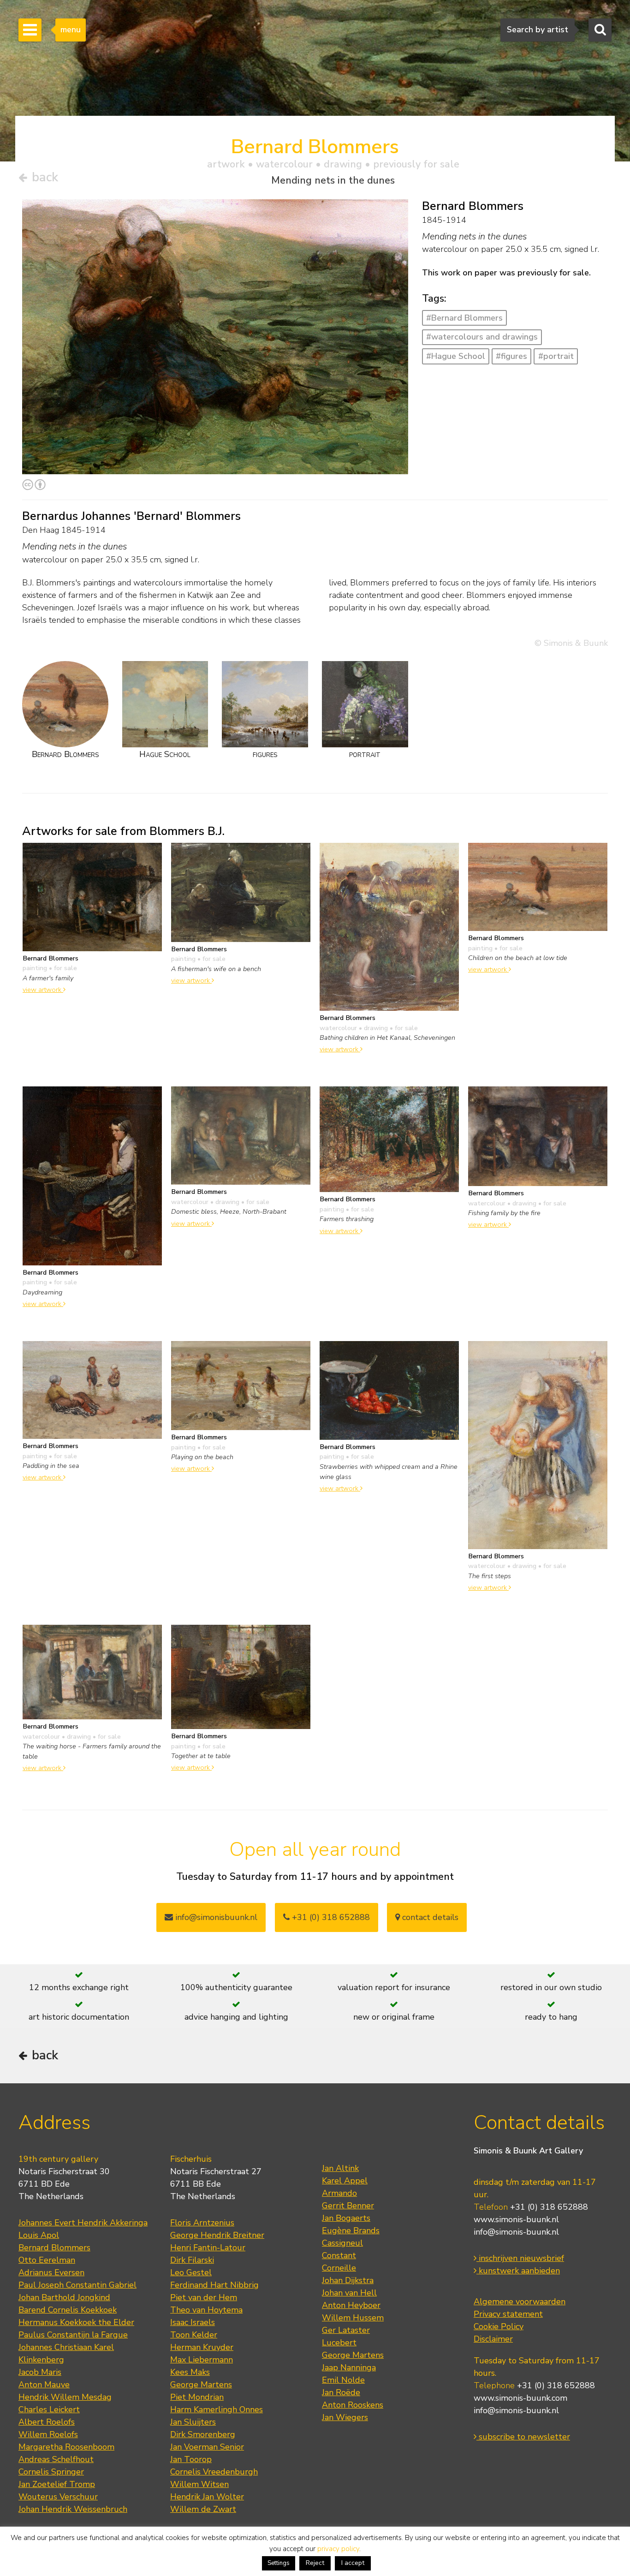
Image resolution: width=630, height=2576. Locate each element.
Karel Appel (345, 2181)
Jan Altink (340, 2168)
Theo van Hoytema (206, 2310)
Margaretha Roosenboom (66, 2447)
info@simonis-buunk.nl (516, 2232)
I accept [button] (353, 2563)
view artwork (43, 990)
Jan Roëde (341, 2392)
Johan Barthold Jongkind (64, 2297)
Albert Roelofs (47, 2422)
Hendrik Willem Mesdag (65, 2397)
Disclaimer (493, 2339)
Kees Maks (190, 2372)
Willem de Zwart (203, 2509)
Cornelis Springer (51, 2472)
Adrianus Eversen (51, 2272)
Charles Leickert (49, 2409)
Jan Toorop (191, 2459)
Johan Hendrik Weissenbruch (73, 2509)
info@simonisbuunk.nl (215, 1917)
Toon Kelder (194, 2335)
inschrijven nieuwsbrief (520, 2258)
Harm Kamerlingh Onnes (217, 2409)
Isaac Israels (193, 2322)
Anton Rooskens (353, 2405)
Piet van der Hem (204, 2297)
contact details (429, 1917)
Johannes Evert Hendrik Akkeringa (83, 2223)
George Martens (201, 2385)
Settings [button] (279, 2563)
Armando (339, 2193)
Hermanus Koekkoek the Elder (76, 2322)
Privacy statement (508, 2314)
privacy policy (338, 2549)
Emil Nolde (343, 2380)
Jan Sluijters (193, 2422)
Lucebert (339, 2343)
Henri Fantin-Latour (208, 2248)
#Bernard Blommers (464, 318)
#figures (511, 356)
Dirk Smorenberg (203, 2434)
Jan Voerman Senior (207, 2447)
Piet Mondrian (197, 2397)
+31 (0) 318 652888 (330, 1917)
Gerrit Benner (348, 2206)
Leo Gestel (191, 2272)
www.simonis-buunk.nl (516, 2219)
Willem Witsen (199, 2484)
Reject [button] (315, 2563)
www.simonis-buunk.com (520, 2398)
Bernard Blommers (54, 2248)
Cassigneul (342, 2243)
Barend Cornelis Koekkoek (68, 2310)
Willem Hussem (353, 2318)
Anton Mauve (44, 2385)
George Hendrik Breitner (217, 2235)
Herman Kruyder (202, 2347)
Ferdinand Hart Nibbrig (214, 2285)
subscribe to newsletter (523, 2437)
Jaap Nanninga (349, 2367)
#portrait (556, 356)
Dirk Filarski (192, 2260)
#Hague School (456, 356)
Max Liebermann (202, 2360)
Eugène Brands (351, 2230)
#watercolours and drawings (482, 337)
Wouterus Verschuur (58, 2497)
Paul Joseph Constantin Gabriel (77, 2285)
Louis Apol (39, 2235)
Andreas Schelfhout (56, 2459)
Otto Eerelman (47, 2260)
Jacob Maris (40, 2372)
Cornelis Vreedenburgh (214, 2472)
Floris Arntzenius (202, 2223)
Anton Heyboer (351, 2305)
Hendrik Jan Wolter (207, 2497)
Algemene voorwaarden (520, 2302)
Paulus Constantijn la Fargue (73, 2335)
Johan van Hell (349, 2293)
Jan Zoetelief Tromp (57, 2484)
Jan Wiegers (345, 2417)
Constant (339, 2255)
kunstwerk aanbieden (518, 2271)
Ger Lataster (346, 2330)
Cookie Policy (499, 2326)
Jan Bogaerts (346, 2218)
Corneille (339, 2268)
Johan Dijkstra (348, 2280)
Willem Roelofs (48, 2434)
